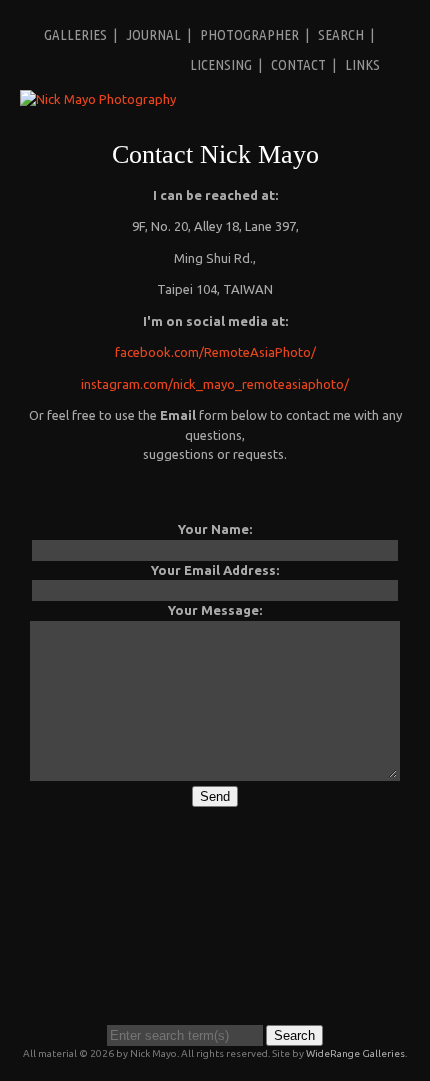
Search (341, 34)
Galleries (75, 34)
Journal (153, 34)
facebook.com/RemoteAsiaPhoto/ (215, 352)
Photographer (249, 34)
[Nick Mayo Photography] (98, 99)
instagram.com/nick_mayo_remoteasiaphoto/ (215, 384)
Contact (298, 64)
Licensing (221, 64)
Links (362, 64)
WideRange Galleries (355, 1053)
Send (215, 796)
